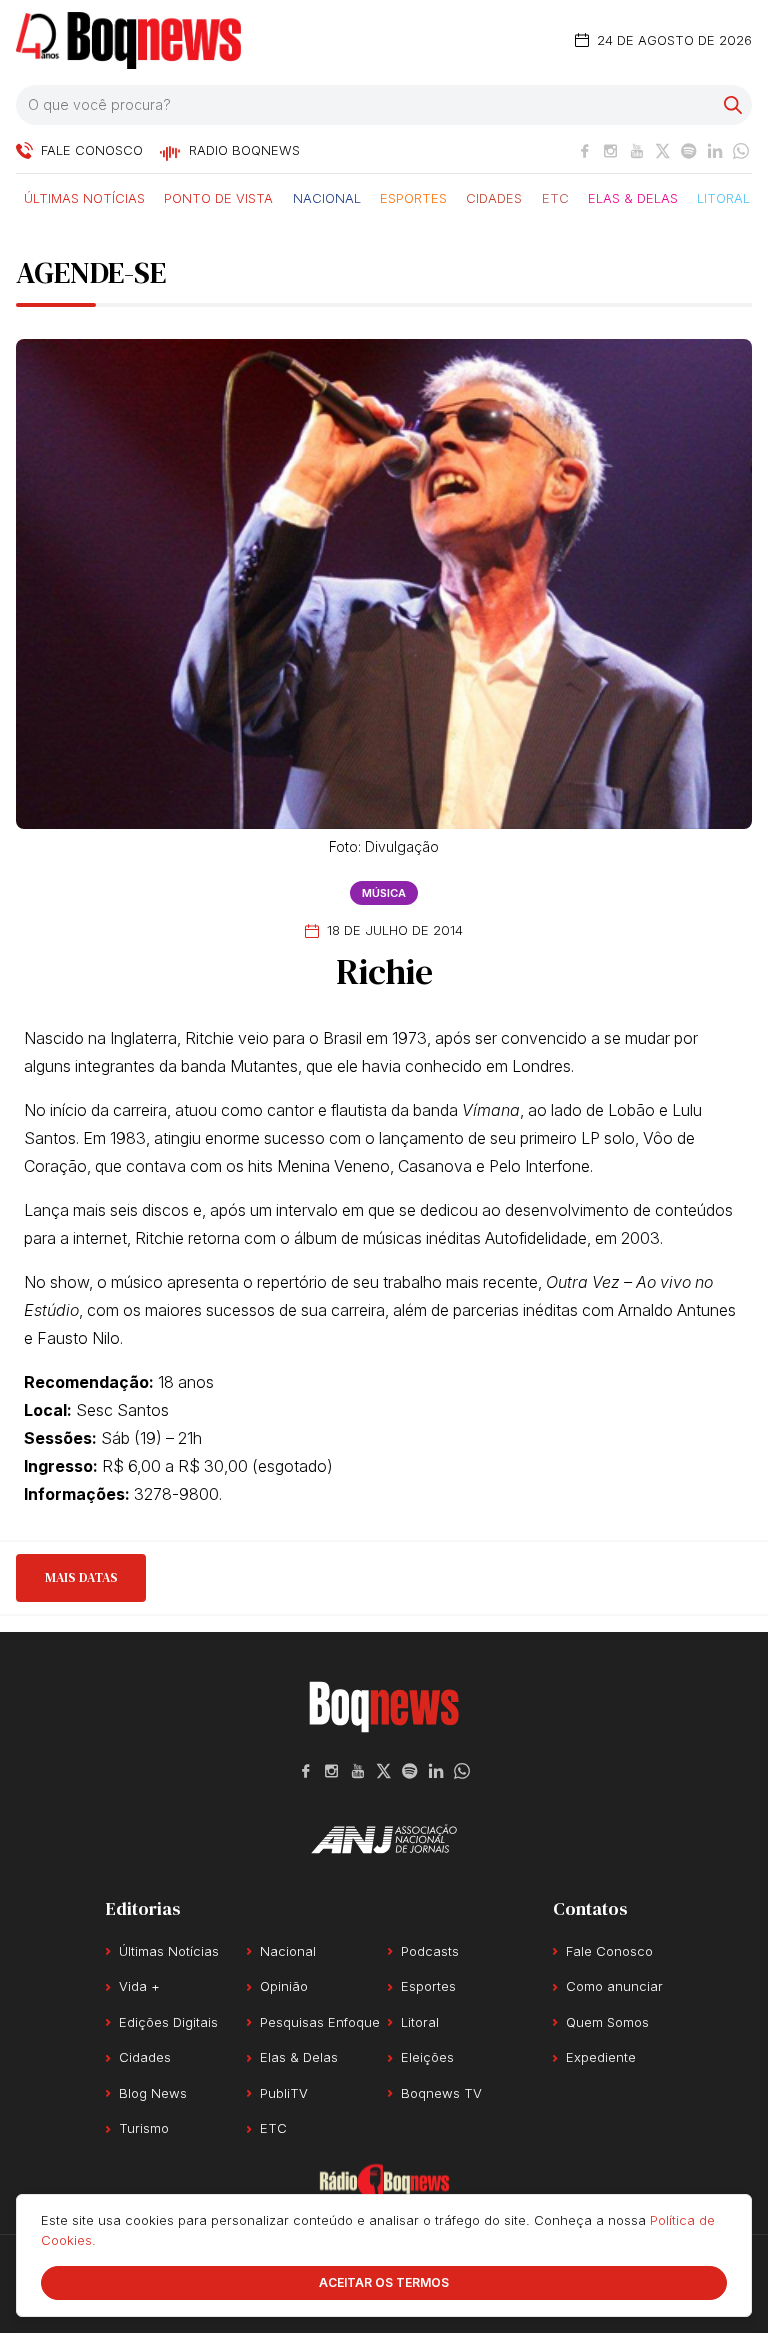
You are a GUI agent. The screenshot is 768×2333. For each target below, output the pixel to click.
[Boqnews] (128, 40)
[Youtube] (637, 151)
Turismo (144, 2128)
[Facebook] (585, 151)
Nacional (327, 197)
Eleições (427, 2057)
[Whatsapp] (741, 151)
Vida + (139, 1986)
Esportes (413, 197)
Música (384, 893)
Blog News (153, 2093)
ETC (555, 197)
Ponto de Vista (218, 197)
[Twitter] (663, 151)
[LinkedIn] (715, 151)
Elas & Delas (633, 197)
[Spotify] (689, 151)
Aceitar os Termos (384, 2282)
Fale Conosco (609, 1951)
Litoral (723, 197)
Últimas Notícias (84, 197)
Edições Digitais (168, 2022)
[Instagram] (611, 151)
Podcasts (430, 1951)
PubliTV (284, 2093)
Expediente (601, 2057)
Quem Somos (607, 2022)
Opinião (284, 1986)
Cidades (494, 197)
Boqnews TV (441, 2093)
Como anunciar (614, 1986)
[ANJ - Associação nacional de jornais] (384, 1839)
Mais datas (81, 1577)
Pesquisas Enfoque (320, 2022)
